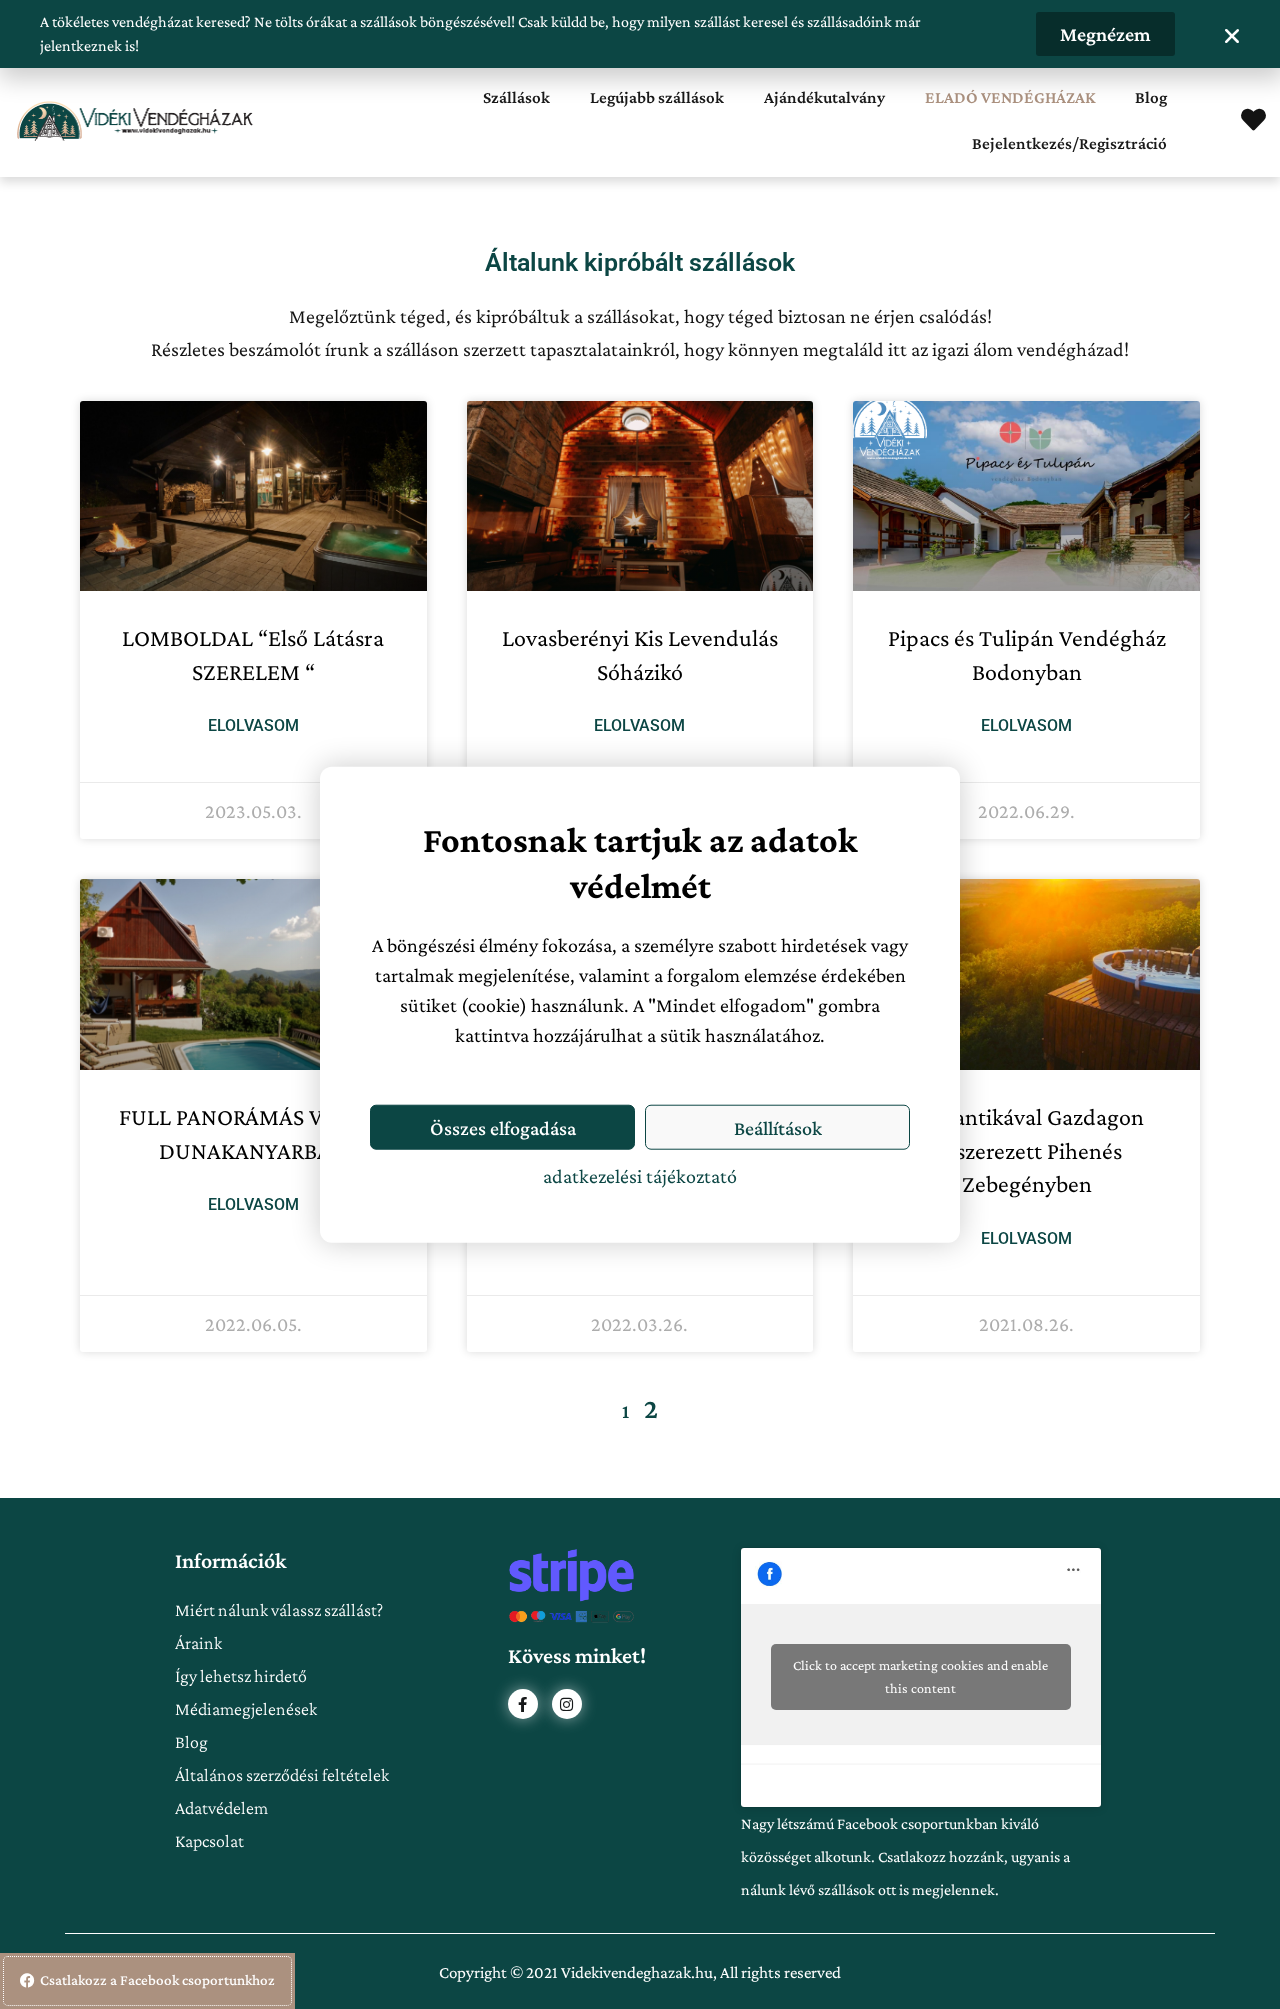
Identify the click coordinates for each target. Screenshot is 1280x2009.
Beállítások (778, 1127)
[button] (1232, 36)
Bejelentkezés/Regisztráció (1069, 143)
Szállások (516, 97)
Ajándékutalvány (824, 97)
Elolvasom (253, 725)
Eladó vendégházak (1010, 97)
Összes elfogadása (503, 1127)
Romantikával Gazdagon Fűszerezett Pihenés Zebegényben (1027, 1150)
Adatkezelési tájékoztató (640, 1176)
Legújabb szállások (657, 97)
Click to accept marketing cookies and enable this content (920, 1676)
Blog (1151, 97)
